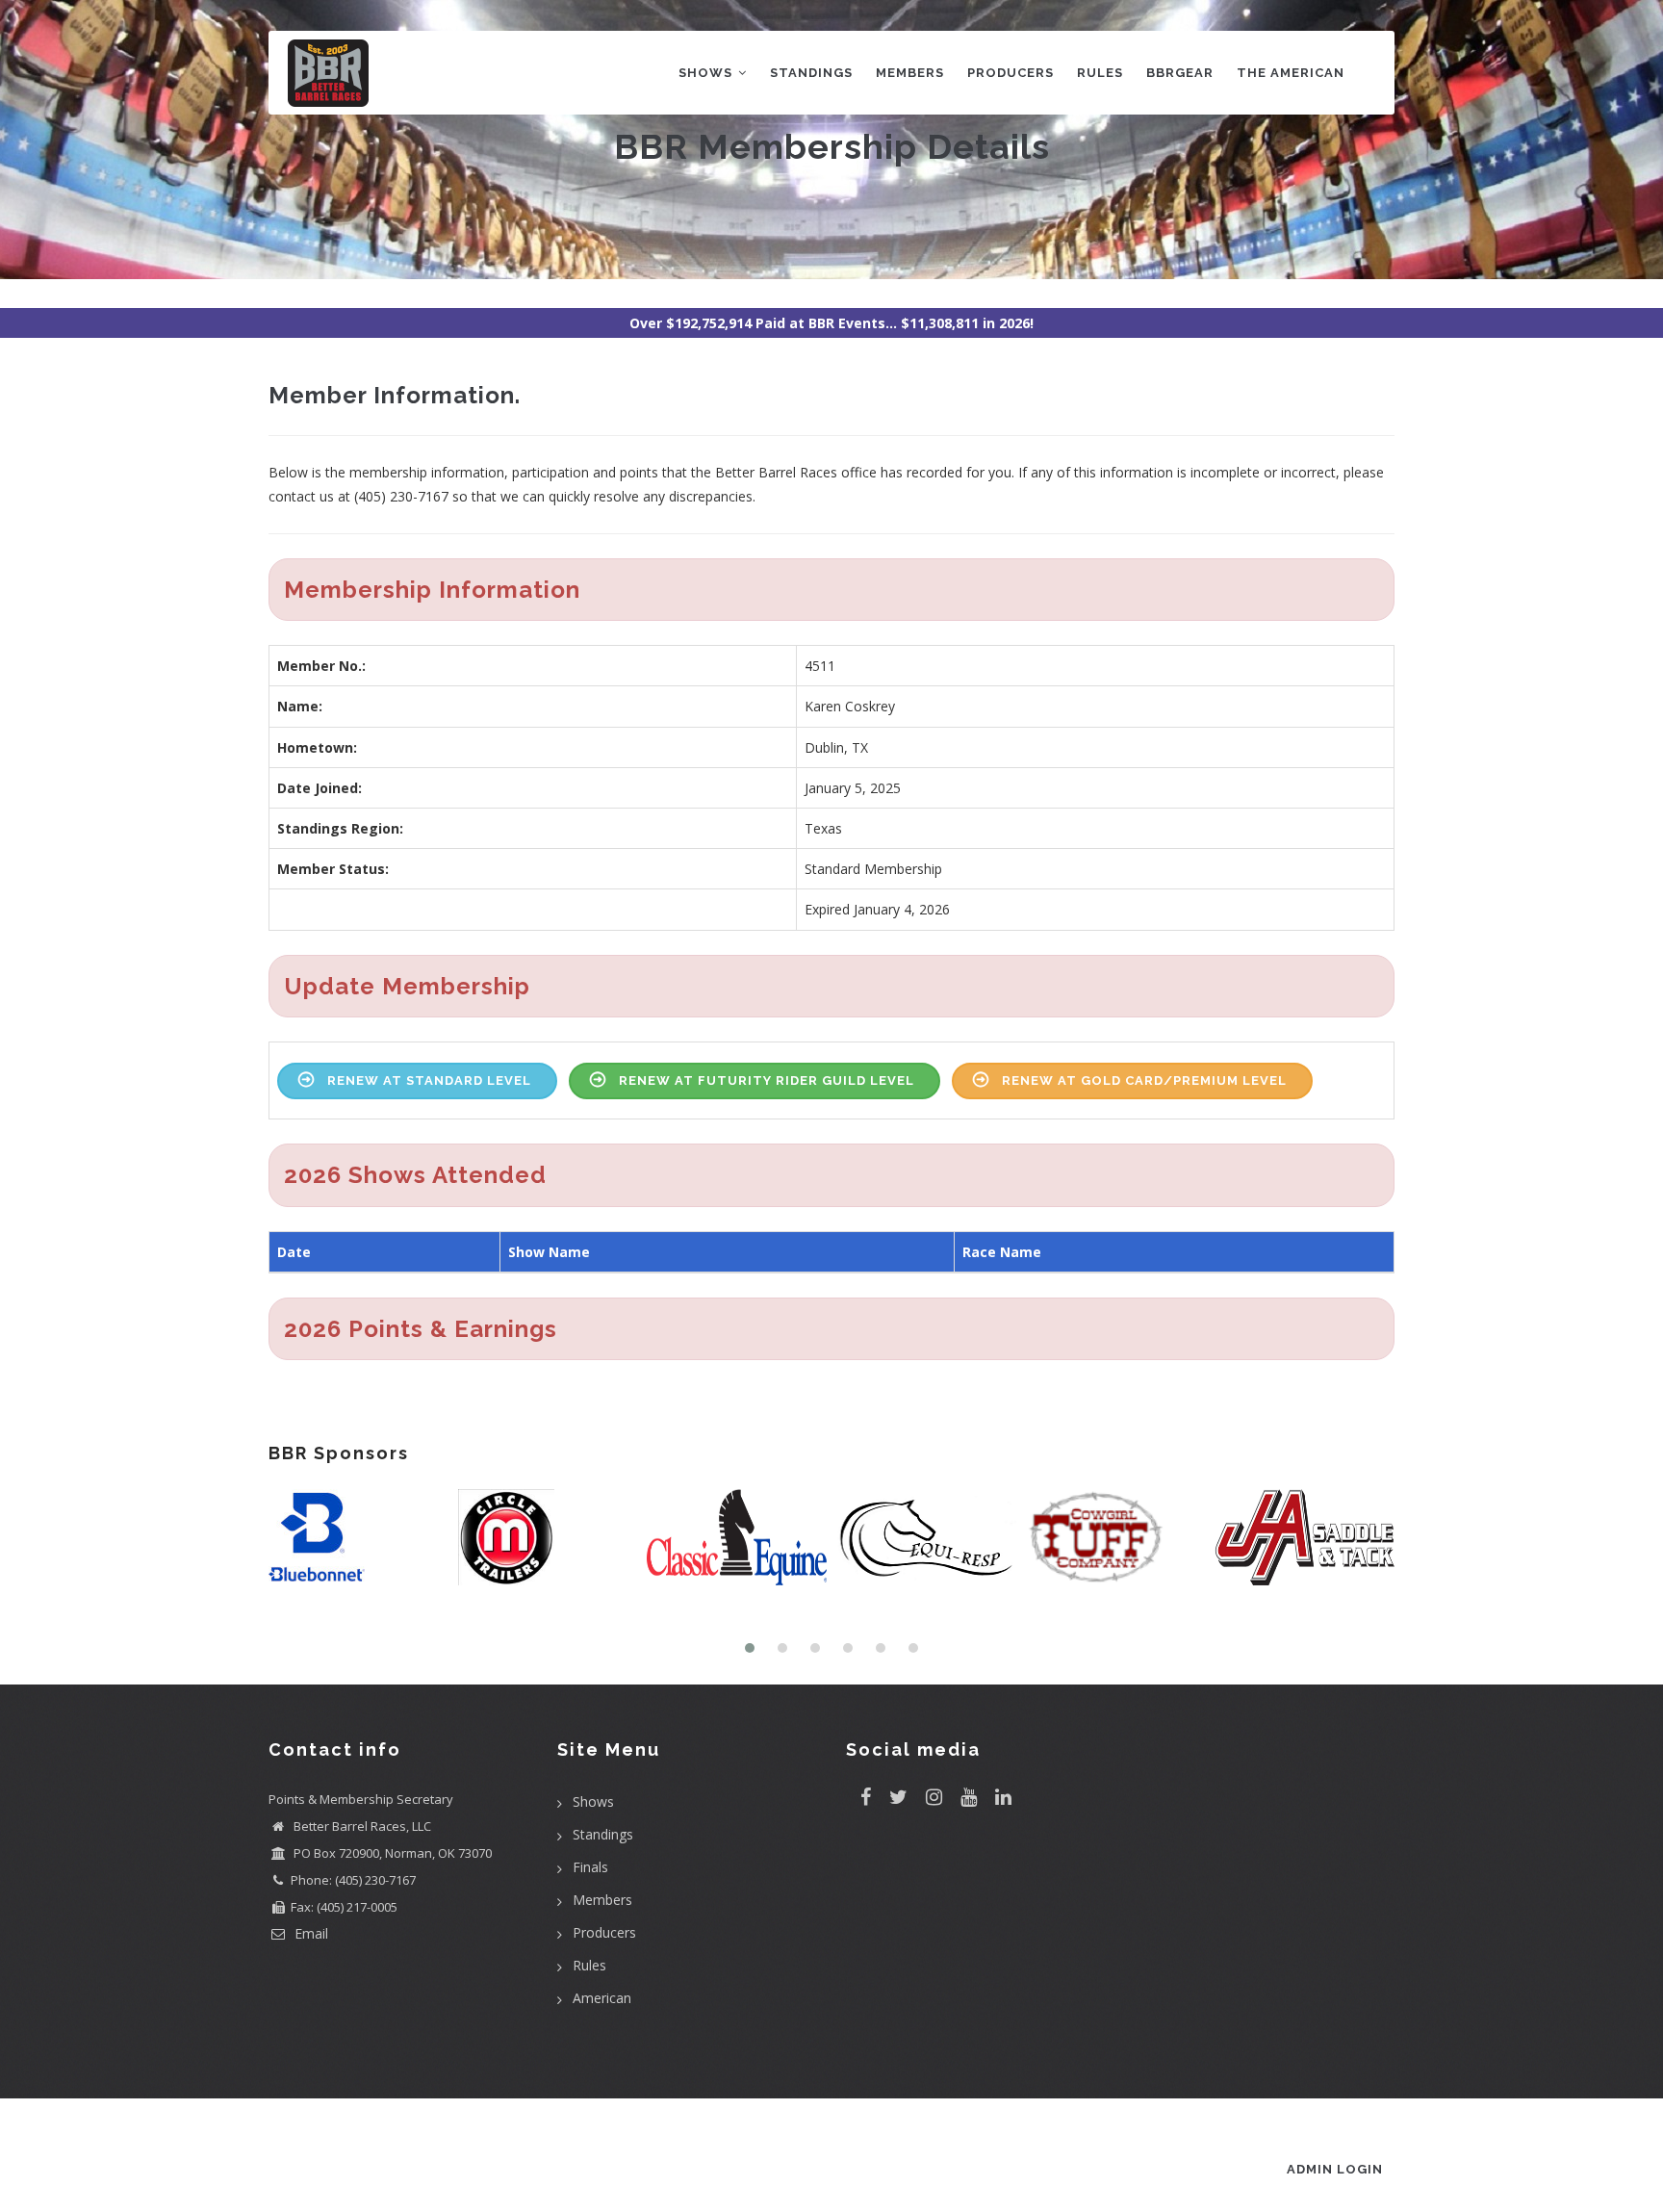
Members (910, 73)
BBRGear (1180, 73)
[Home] (328, 69)
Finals (590, 1867)
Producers (1011, 73)
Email (309, 1933)
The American (1291, 73)
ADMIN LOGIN (1335, 2169)
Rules (1100, 73)
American (602, 1998)
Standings (811, 73)
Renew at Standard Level (429, 1080)
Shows (707, 73)
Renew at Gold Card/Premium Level (1144, 1080)
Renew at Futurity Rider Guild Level (767, 1080)
